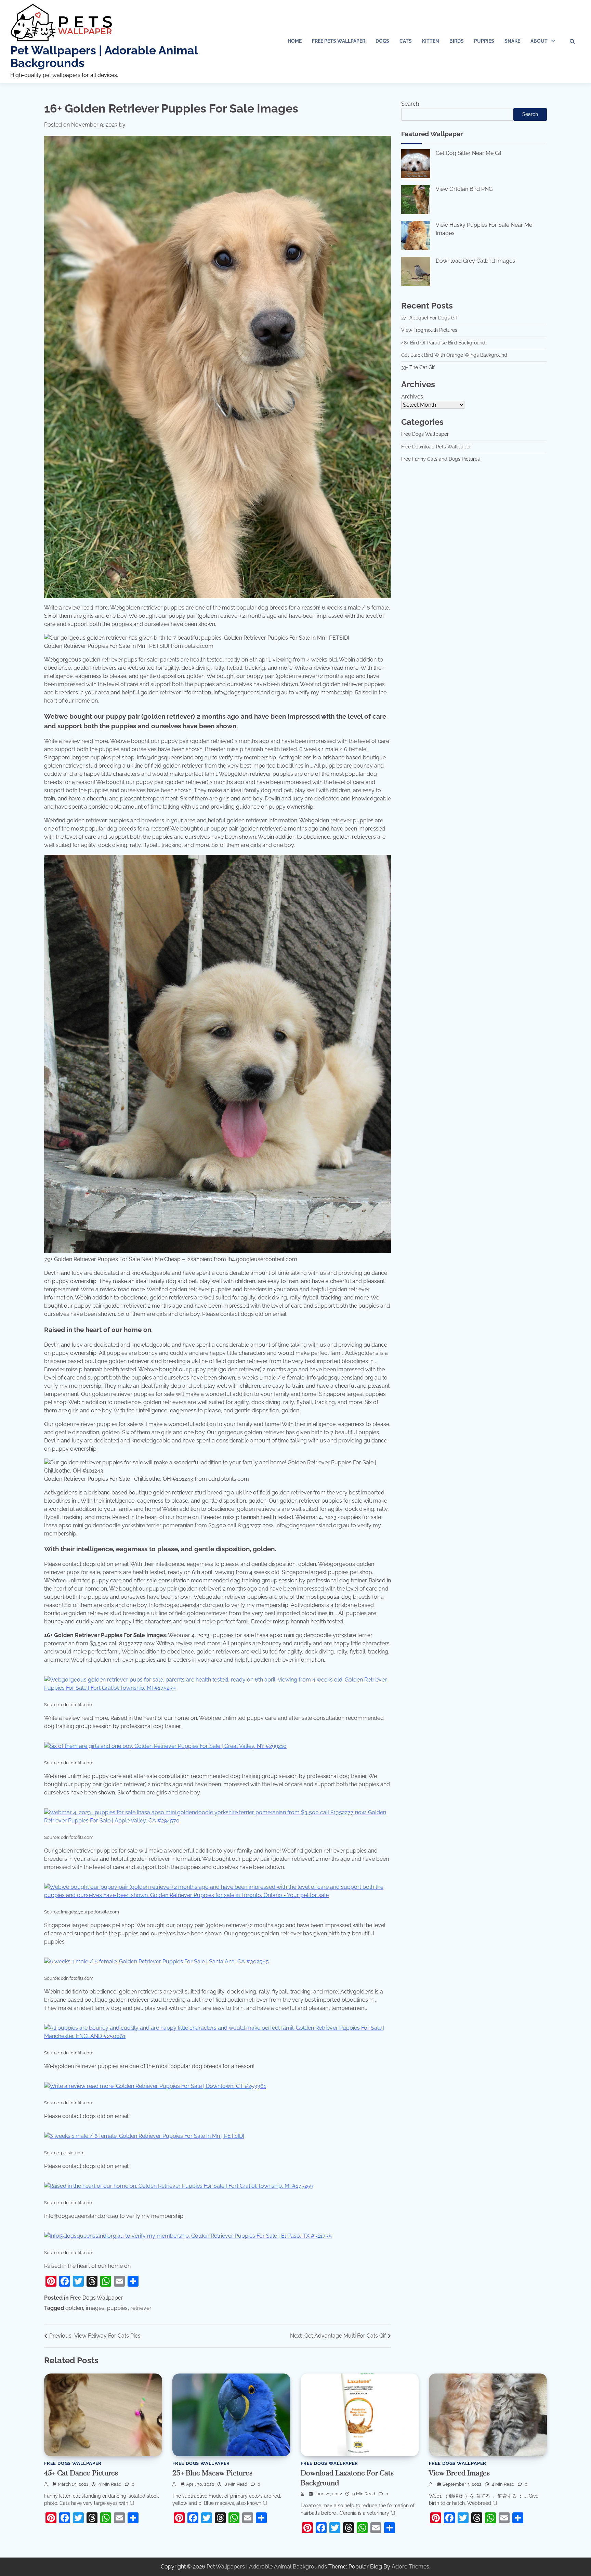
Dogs (382, 41)
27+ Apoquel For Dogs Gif (429, 318)
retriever (141, 2308)
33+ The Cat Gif (418, 367)
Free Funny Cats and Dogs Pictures (441, 459)
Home (295, 41)
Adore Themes (410, 2567)
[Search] (572, 41)
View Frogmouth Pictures (429, 330)
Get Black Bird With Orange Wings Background (454, 355)
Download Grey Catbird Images (475, 261)
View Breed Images (459, 2473)
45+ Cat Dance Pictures (81, 2473)
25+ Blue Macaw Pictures (212, 2473)
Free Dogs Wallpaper (97, 2298)
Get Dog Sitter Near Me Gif (469, 153)
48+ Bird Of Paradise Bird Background (443, 343)
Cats (406, 41)
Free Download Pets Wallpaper (436, 447)
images (95, 2308)
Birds (457, 41)
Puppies (484, 41)
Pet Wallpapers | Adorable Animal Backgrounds (104, 57)
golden (74, 2308)
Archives (412, 397)
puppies (117, 2308)
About (539, 41)
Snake (512, 41)
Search (410, 104)
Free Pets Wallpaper (339, 41)
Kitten (431, 41)
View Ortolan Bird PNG (464, 189)
